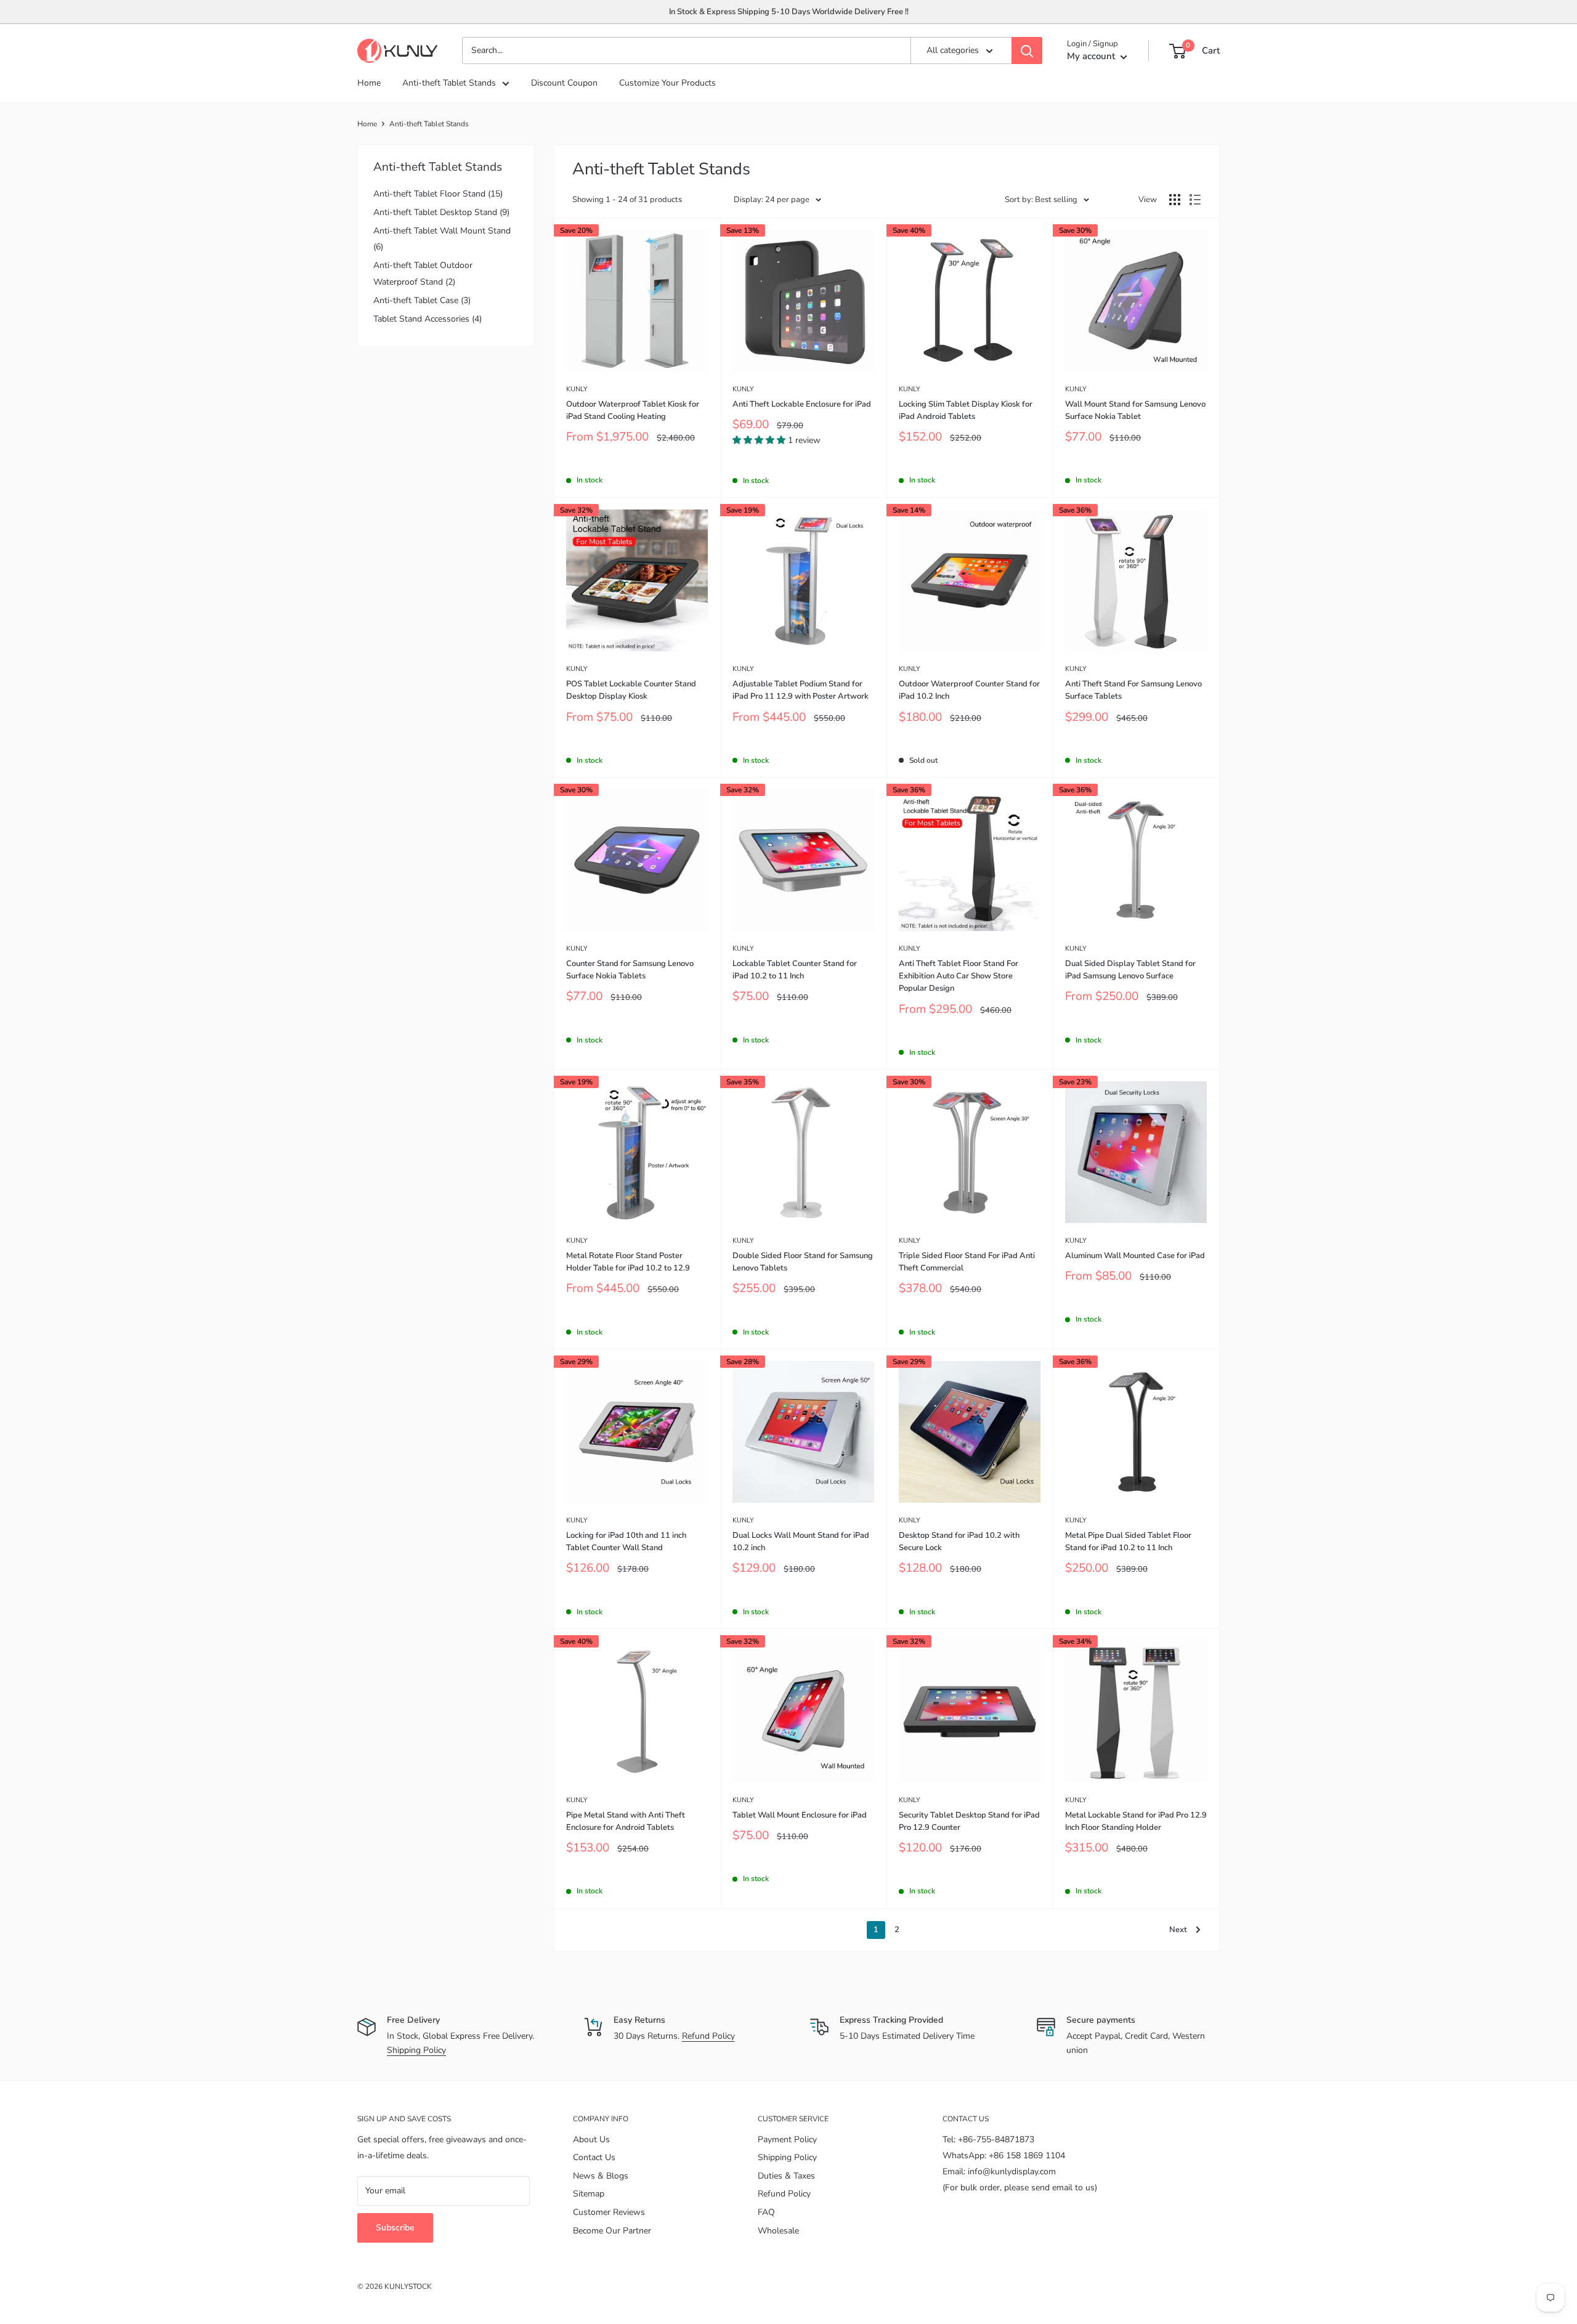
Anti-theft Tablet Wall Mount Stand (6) (442, 239)
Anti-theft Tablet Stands (449, 83)
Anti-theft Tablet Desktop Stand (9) (441, 212)
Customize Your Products (667, 83)
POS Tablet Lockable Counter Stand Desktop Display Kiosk (631, 690)
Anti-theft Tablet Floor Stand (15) (438, 194)
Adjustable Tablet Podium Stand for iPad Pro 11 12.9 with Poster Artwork (801, 690)
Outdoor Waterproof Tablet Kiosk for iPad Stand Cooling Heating (633, 410)
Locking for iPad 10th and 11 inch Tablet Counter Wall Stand (626, 1542)
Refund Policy (708, 2036)
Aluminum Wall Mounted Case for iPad (1135, 1256)
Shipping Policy (416, 2050)
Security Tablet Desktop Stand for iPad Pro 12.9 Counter (969, 1821)
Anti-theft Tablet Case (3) (422, 300)
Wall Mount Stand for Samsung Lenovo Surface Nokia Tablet (1135, 410)
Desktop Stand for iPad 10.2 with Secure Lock (959, 1542)
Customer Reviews (609, 2212)
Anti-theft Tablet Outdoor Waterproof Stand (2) (423, 273)
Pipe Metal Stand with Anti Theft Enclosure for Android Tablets (626, 1821)
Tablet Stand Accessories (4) (428, 319)
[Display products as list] (1195, 200)
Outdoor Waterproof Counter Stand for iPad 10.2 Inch (969, 690)
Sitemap (589, 2194)
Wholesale (778, 2231)
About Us (591, 2139)
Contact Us (594, 2157)
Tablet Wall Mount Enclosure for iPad (800, 1815)
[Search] (1027, 51)
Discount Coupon (564, 83)
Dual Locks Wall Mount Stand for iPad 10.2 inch (801, 1542)
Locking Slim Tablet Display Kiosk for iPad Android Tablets (966, 410)
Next (1178, 1930)
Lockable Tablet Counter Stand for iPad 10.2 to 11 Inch (795, 970)
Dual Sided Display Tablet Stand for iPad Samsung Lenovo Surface (1130, 970)
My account (1092, 57)
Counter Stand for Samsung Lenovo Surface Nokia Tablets (630, 970)
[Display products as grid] (1175, 200)
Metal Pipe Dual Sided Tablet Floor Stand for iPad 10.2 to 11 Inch (1128, 1542)
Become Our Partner (612, 2231)
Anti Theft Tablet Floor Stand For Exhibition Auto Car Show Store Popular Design (959, 976)
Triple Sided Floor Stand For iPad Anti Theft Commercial (967, 1262)
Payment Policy (787, 2139)
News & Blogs (601, 2176)
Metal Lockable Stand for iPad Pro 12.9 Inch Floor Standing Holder (1136, 1821)
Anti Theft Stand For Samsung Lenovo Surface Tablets (1133, 690)
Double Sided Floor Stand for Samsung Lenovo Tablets (803, 1262)
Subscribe (395, 2228)
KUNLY (577, 389)
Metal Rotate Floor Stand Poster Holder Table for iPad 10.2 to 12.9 (628, 1262)
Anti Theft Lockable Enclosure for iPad (802, 404)
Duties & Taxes (786, 2176)
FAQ (766, 2212)
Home (369, 83)
